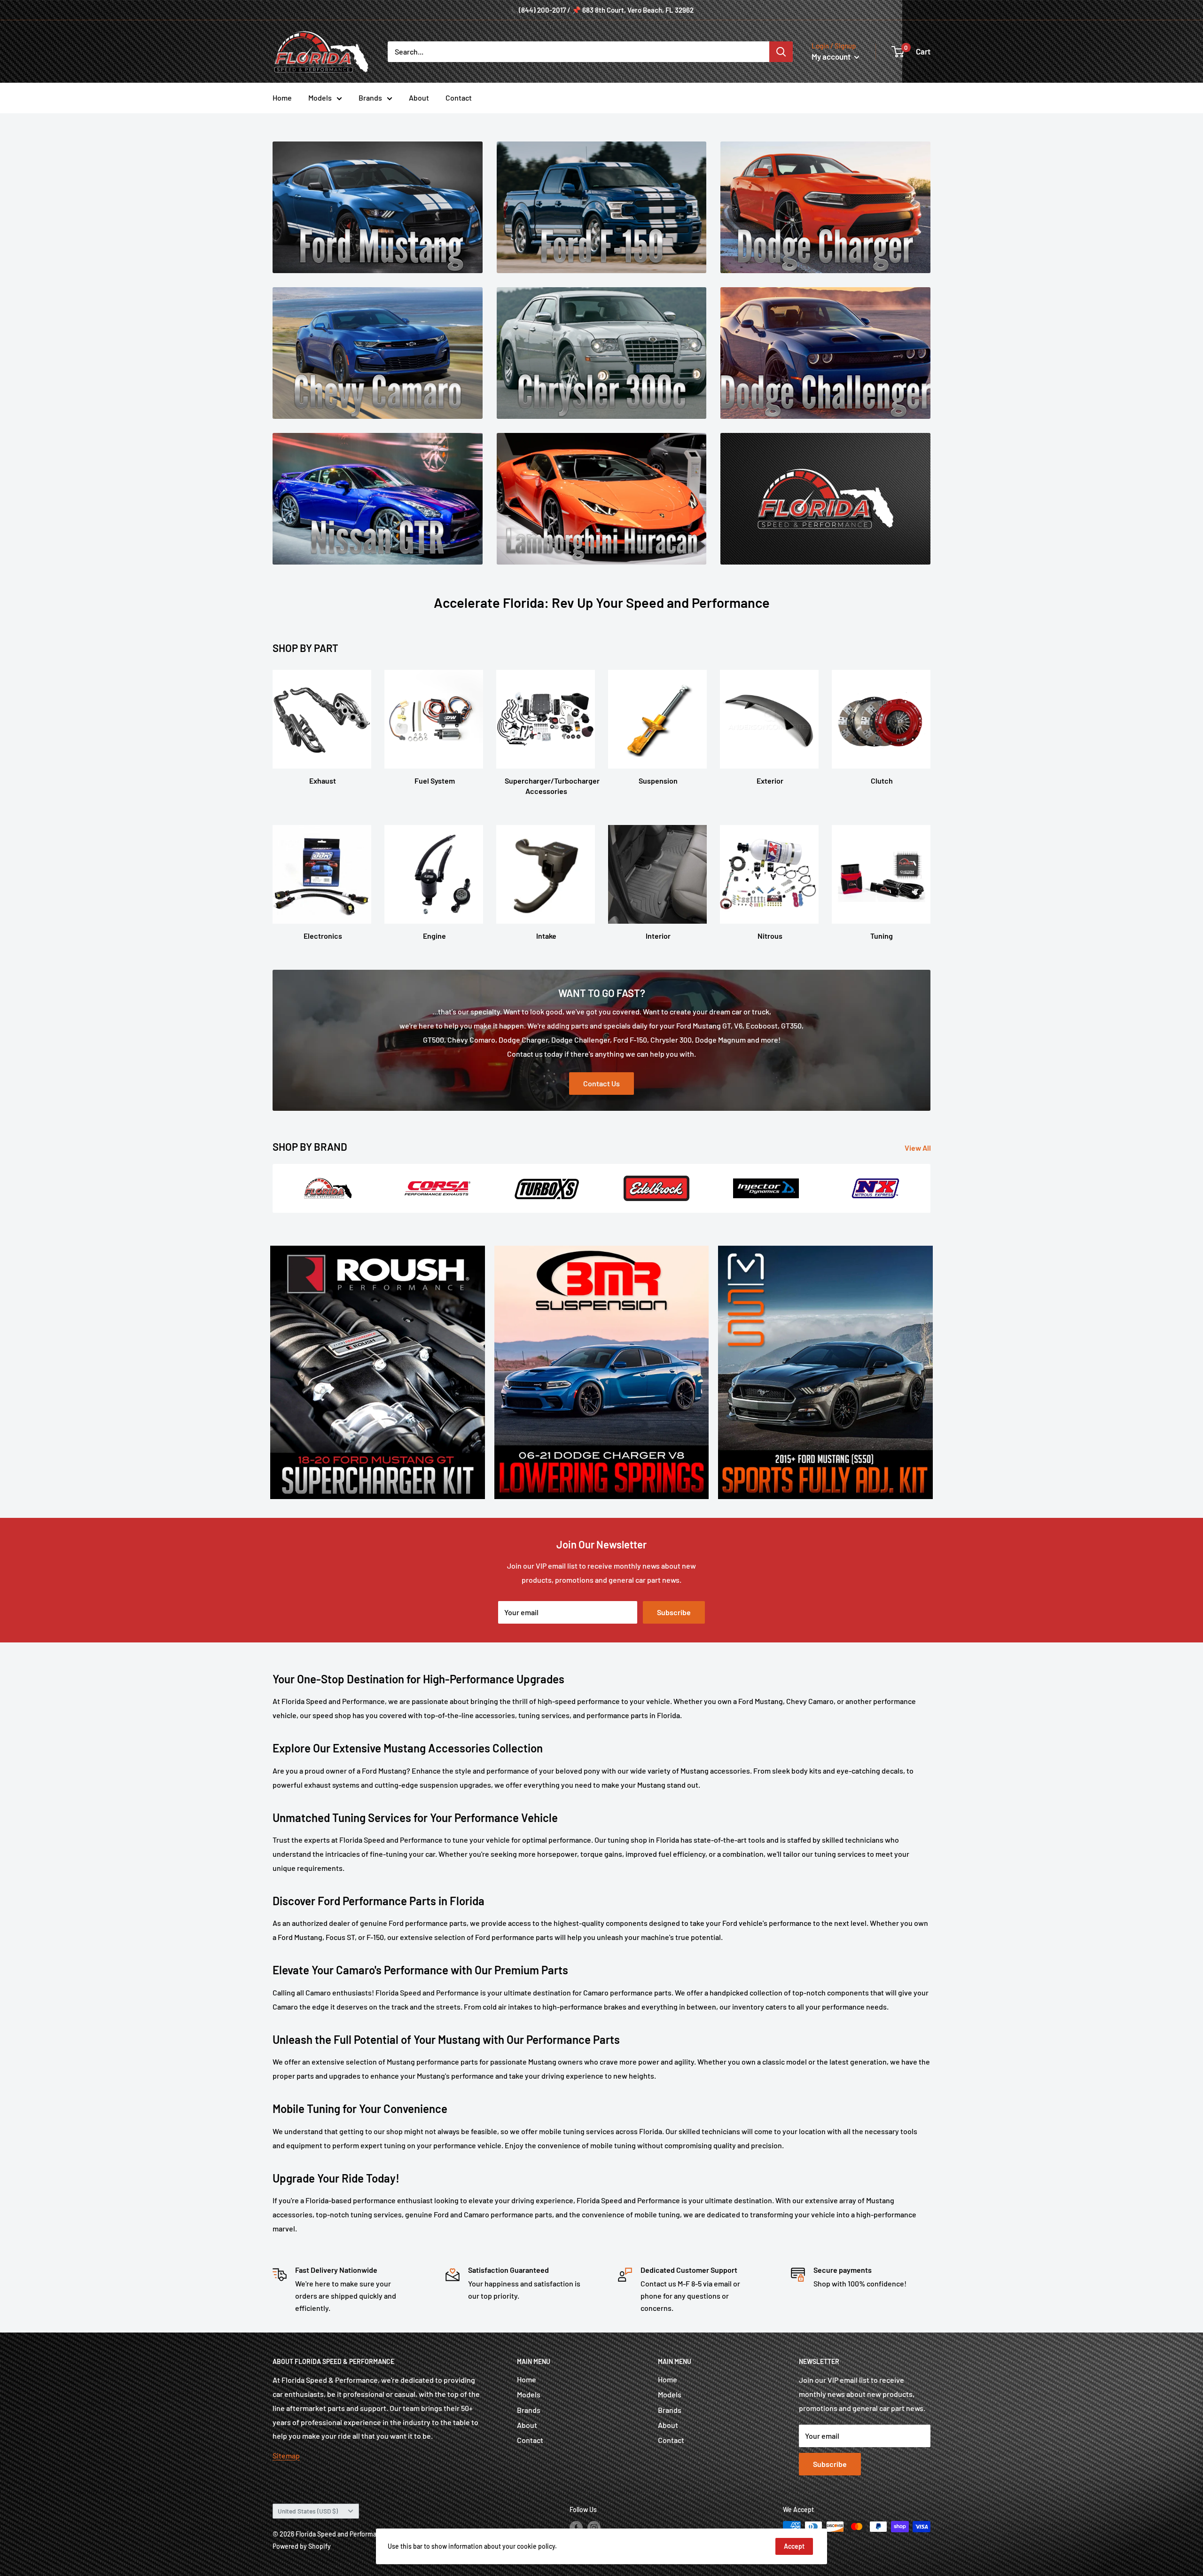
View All (918, 1148)
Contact (459, 98)
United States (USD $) (308, 2511)
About (419, 98)
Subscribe (674, 1612)
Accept (794, 2546)
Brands (370, 98)
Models (320, 98)
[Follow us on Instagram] (594, 2528)
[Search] (781, 52)
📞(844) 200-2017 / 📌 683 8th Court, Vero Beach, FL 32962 (602, 10)
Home (282, 98)
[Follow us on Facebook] (576, 2528)
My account (832, 56)
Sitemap (286, 2455)
